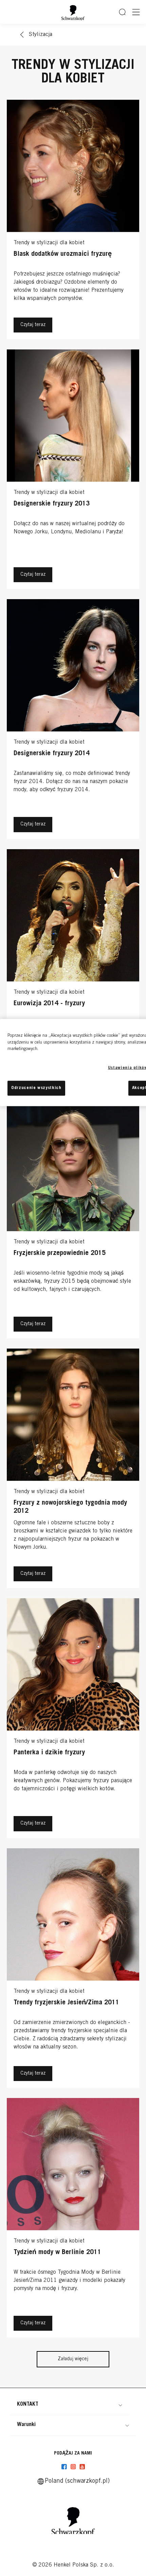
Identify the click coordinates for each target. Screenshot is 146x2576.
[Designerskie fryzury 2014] (73, 721)
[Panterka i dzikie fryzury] (73, 1720)
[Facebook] (64, 2467)
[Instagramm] (73, 2467)
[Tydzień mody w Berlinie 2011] (73, 2219)
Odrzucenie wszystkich (36, 1088)
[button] (70, 2404)
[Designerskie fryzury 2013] (73, 471)
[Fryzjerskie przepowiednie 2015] (73, 1220)
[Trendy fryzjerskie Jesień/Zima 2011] (73, 1970)
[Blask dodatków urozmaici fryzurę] (73, 221)
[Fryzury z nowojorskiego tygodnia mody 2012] (73, 1470)
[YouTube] (82, 2467)
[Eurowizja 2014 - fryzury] (73, 971)
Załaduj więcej (73, 2359)
